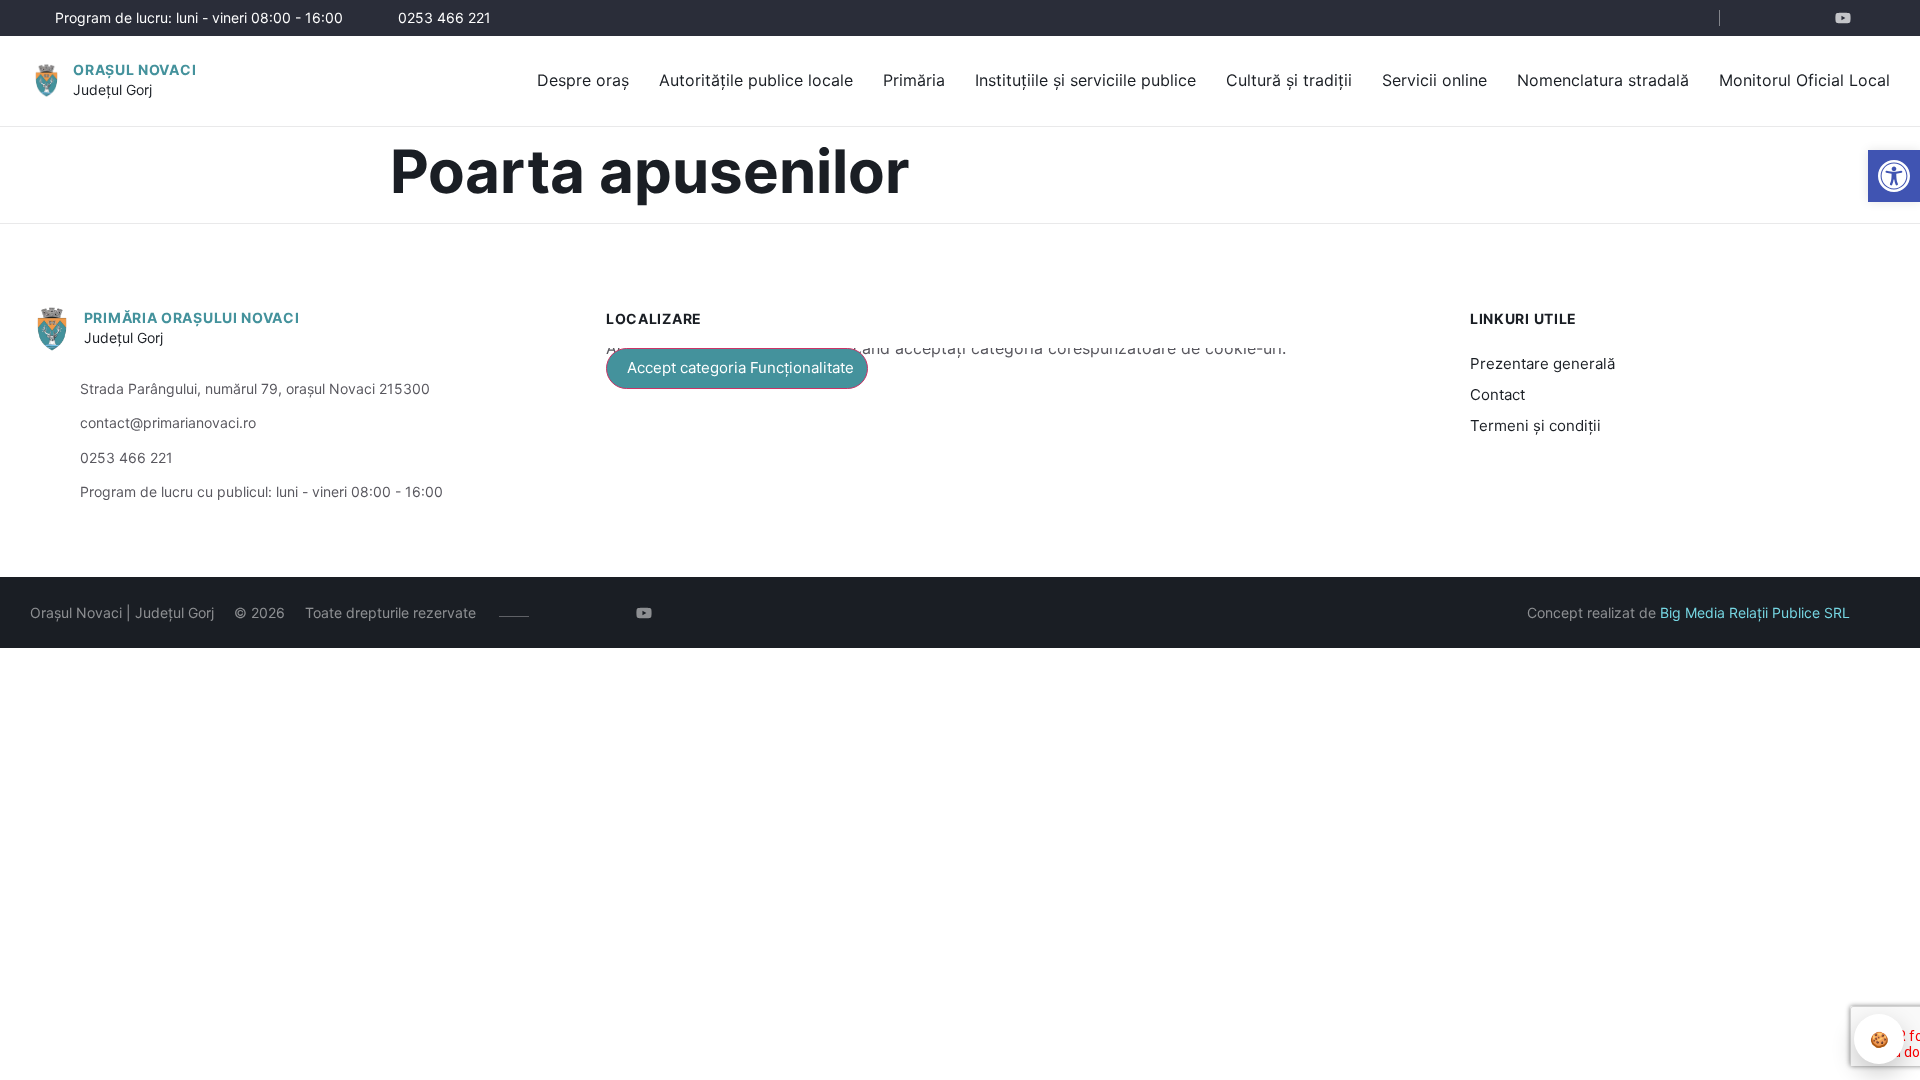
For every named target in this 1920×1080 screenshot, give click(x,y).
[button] (1894, 176)
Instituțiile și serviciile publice (1085, 80)
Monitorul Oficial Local (1804, 80)
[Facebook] (1757, 18)
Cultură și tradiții (1289, 80)
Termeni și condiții (1535, 425)
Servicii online (1434, 80)
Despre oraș (583, 80)
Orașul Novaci (134, 69)
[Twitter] (1817, 18)
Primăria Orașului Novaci (192, 317)
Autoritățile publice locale (756, 80)
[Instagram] (1787, 18)
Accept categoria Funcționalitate (740, 367)
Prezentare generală (1542, 363)
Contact (1497, 394)
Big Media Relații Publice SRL (1755, 612)
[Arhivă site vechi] (1877, 18)
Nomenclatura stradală (1603, 80)
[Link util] (1847, 18)
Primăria (914, 80)
